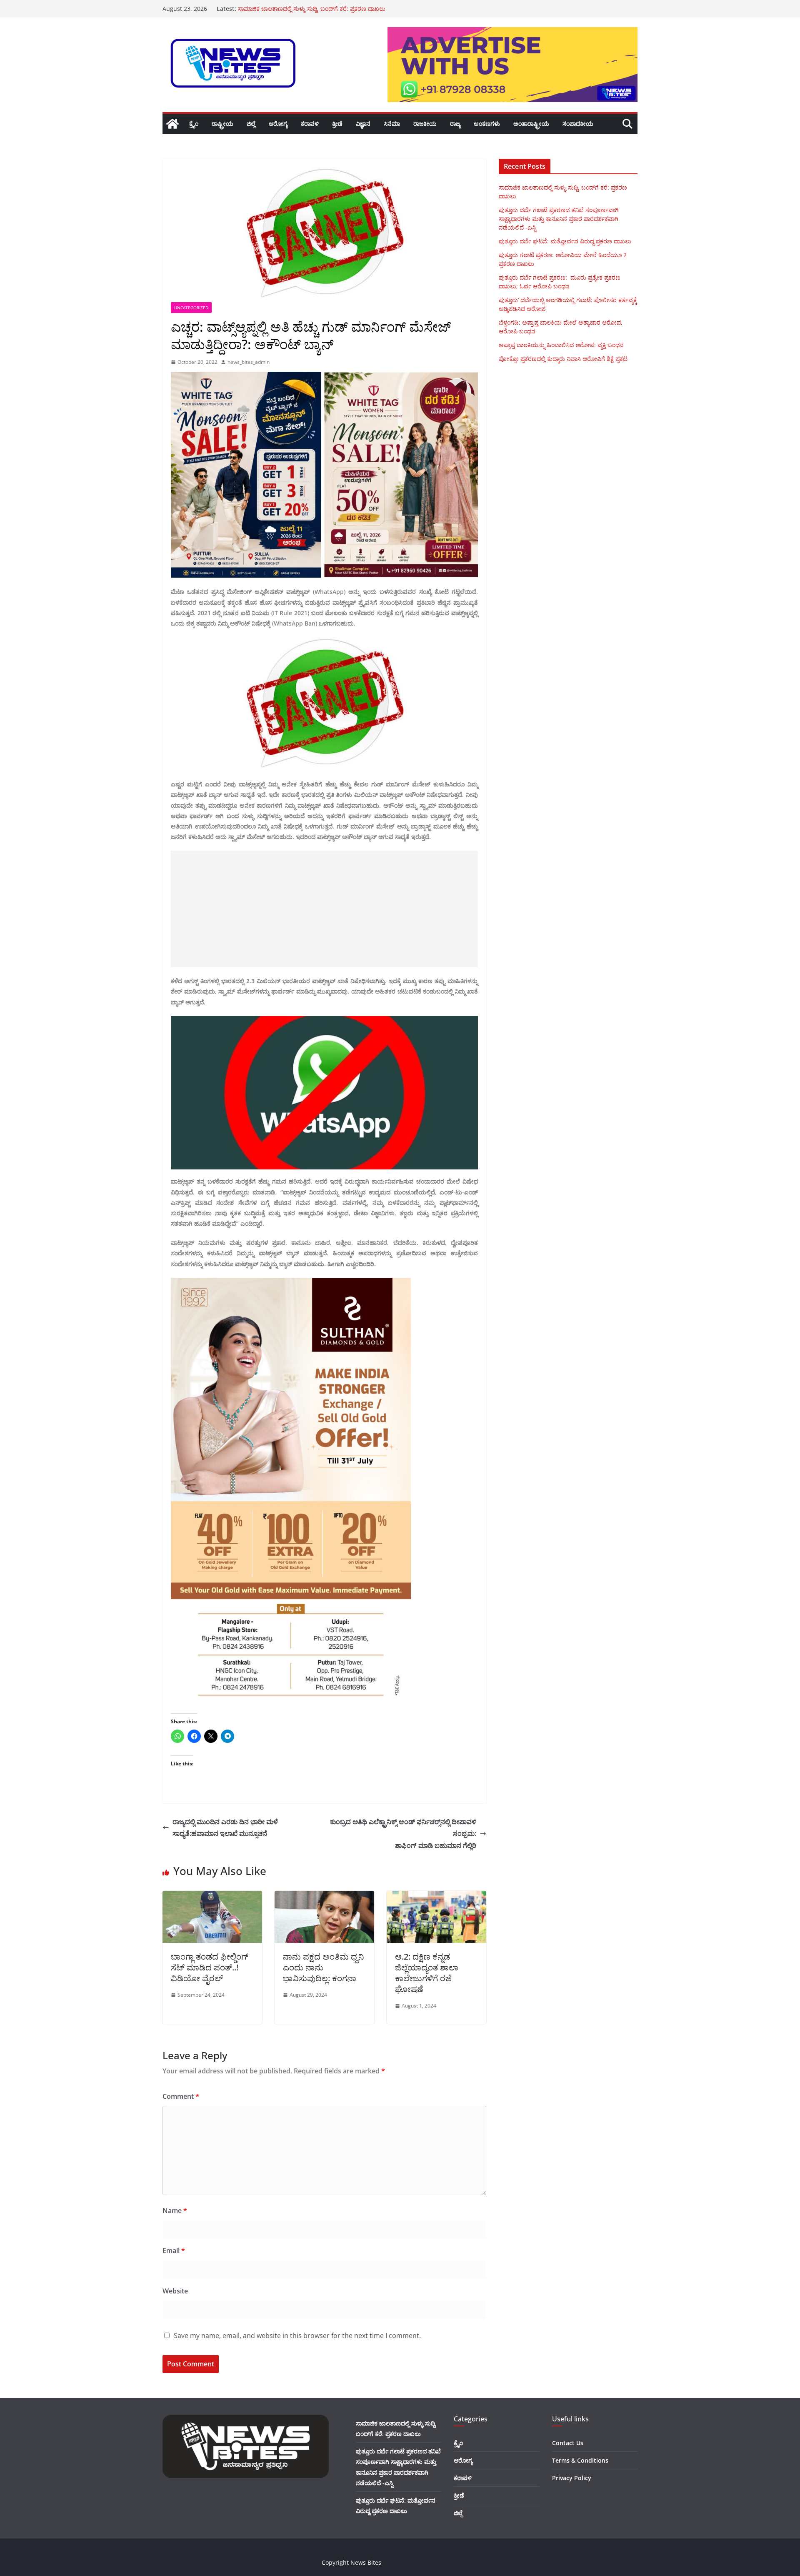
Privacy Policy (572, 2478)
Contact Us (568, 2443)
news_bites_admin (249, 362)
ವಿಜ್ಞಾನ (363, 124)
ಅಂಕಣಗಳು (487, 124)
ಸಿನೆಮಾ (392, 124)
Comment (181, 2096)
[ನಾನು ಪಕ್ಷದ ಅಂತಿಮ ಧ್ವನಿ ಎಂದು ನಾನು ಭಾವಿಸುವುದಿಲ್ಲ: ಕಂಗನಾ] (324, 1897)
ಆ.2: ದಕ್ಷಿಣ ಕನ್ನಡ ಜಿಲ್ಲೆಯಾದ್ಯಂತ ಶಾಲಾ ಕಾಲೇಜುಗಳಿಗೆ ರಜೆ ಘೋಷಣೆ (427, 1973)
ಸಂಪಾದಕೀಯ (578, 124)
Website (175, 2291)
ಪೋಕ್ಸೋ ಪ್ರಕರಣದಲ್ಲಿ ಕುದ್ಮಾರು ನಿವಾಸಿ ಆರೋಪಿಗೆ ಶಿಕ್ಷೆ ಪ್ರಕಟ (563, 359)
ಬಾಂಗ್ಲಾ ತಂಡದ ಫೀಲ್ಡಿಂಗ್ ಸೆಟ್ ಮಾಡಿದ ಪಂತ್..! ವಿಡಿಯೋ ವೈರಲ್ (210, 1967)
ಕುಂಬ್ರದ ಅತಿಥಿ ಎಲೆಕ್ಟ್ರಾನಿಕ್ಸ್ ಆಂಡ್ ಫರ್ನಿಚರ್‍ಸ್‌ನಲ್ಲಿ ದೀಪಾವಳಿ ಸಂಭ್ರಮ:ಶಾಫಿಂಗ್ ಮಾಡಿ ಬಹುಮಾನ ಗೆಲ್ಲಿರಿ (403, 1834)
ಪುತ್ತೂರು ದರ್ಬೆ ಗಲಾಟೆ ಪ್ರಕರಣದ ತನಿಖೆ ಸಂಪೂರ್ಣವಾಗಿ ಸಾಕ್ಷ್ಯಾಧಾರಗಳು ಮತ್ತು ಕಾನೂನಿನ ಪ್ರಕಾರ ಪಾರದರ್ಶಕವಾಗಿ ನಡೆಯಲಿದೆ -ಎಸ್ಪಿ (559, 219)
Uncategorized (191, 308)
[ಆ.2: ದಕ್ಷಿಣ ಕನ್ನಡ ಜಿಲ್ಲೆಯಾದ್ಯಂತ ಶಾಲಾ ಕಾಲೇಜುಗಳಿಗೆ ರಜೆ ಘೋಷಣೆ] (436, 1897)
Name (175, 2211)
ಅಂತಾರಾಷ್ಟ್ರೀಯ (531, 124)
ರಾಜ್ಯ (455, 124)
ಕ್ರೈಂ (194, 124)
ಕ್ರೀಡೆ (337, 124)
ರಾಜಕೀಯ (425, 124)
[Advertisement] (324, 909)
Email (174, 2251)
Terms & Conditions (580, 2460)
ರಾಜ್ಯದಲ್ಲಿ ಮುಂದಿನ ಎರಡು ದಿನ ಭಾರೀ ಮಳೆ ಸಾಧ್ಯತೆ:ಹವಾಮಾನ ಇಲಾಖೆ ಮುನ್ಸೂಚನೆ (225, 1828)
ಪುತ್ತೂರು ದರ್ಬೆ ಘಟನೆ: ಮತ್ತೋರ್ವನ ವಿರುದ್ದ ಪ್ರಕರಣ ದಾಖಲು (565, 241)
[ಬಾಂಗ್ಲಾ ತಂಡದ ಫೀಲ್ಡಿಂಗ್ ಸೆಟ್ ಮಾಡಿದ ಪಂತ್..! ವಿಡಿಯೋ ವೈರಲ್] (212, 1897)
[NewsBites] (172, 124)
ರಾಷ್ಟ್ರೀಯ (222, 124)
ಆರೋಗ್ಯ (278, 124)
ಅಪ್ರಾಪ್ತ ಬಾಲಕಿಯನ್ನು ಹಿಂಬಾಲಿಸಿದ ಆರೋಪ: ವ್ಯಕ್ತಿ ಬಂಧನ (561, 345)
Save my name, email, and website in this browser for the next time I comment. (297, 2336)
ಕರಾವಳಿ (310, 124)
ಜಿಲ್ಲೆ (251, 124)
